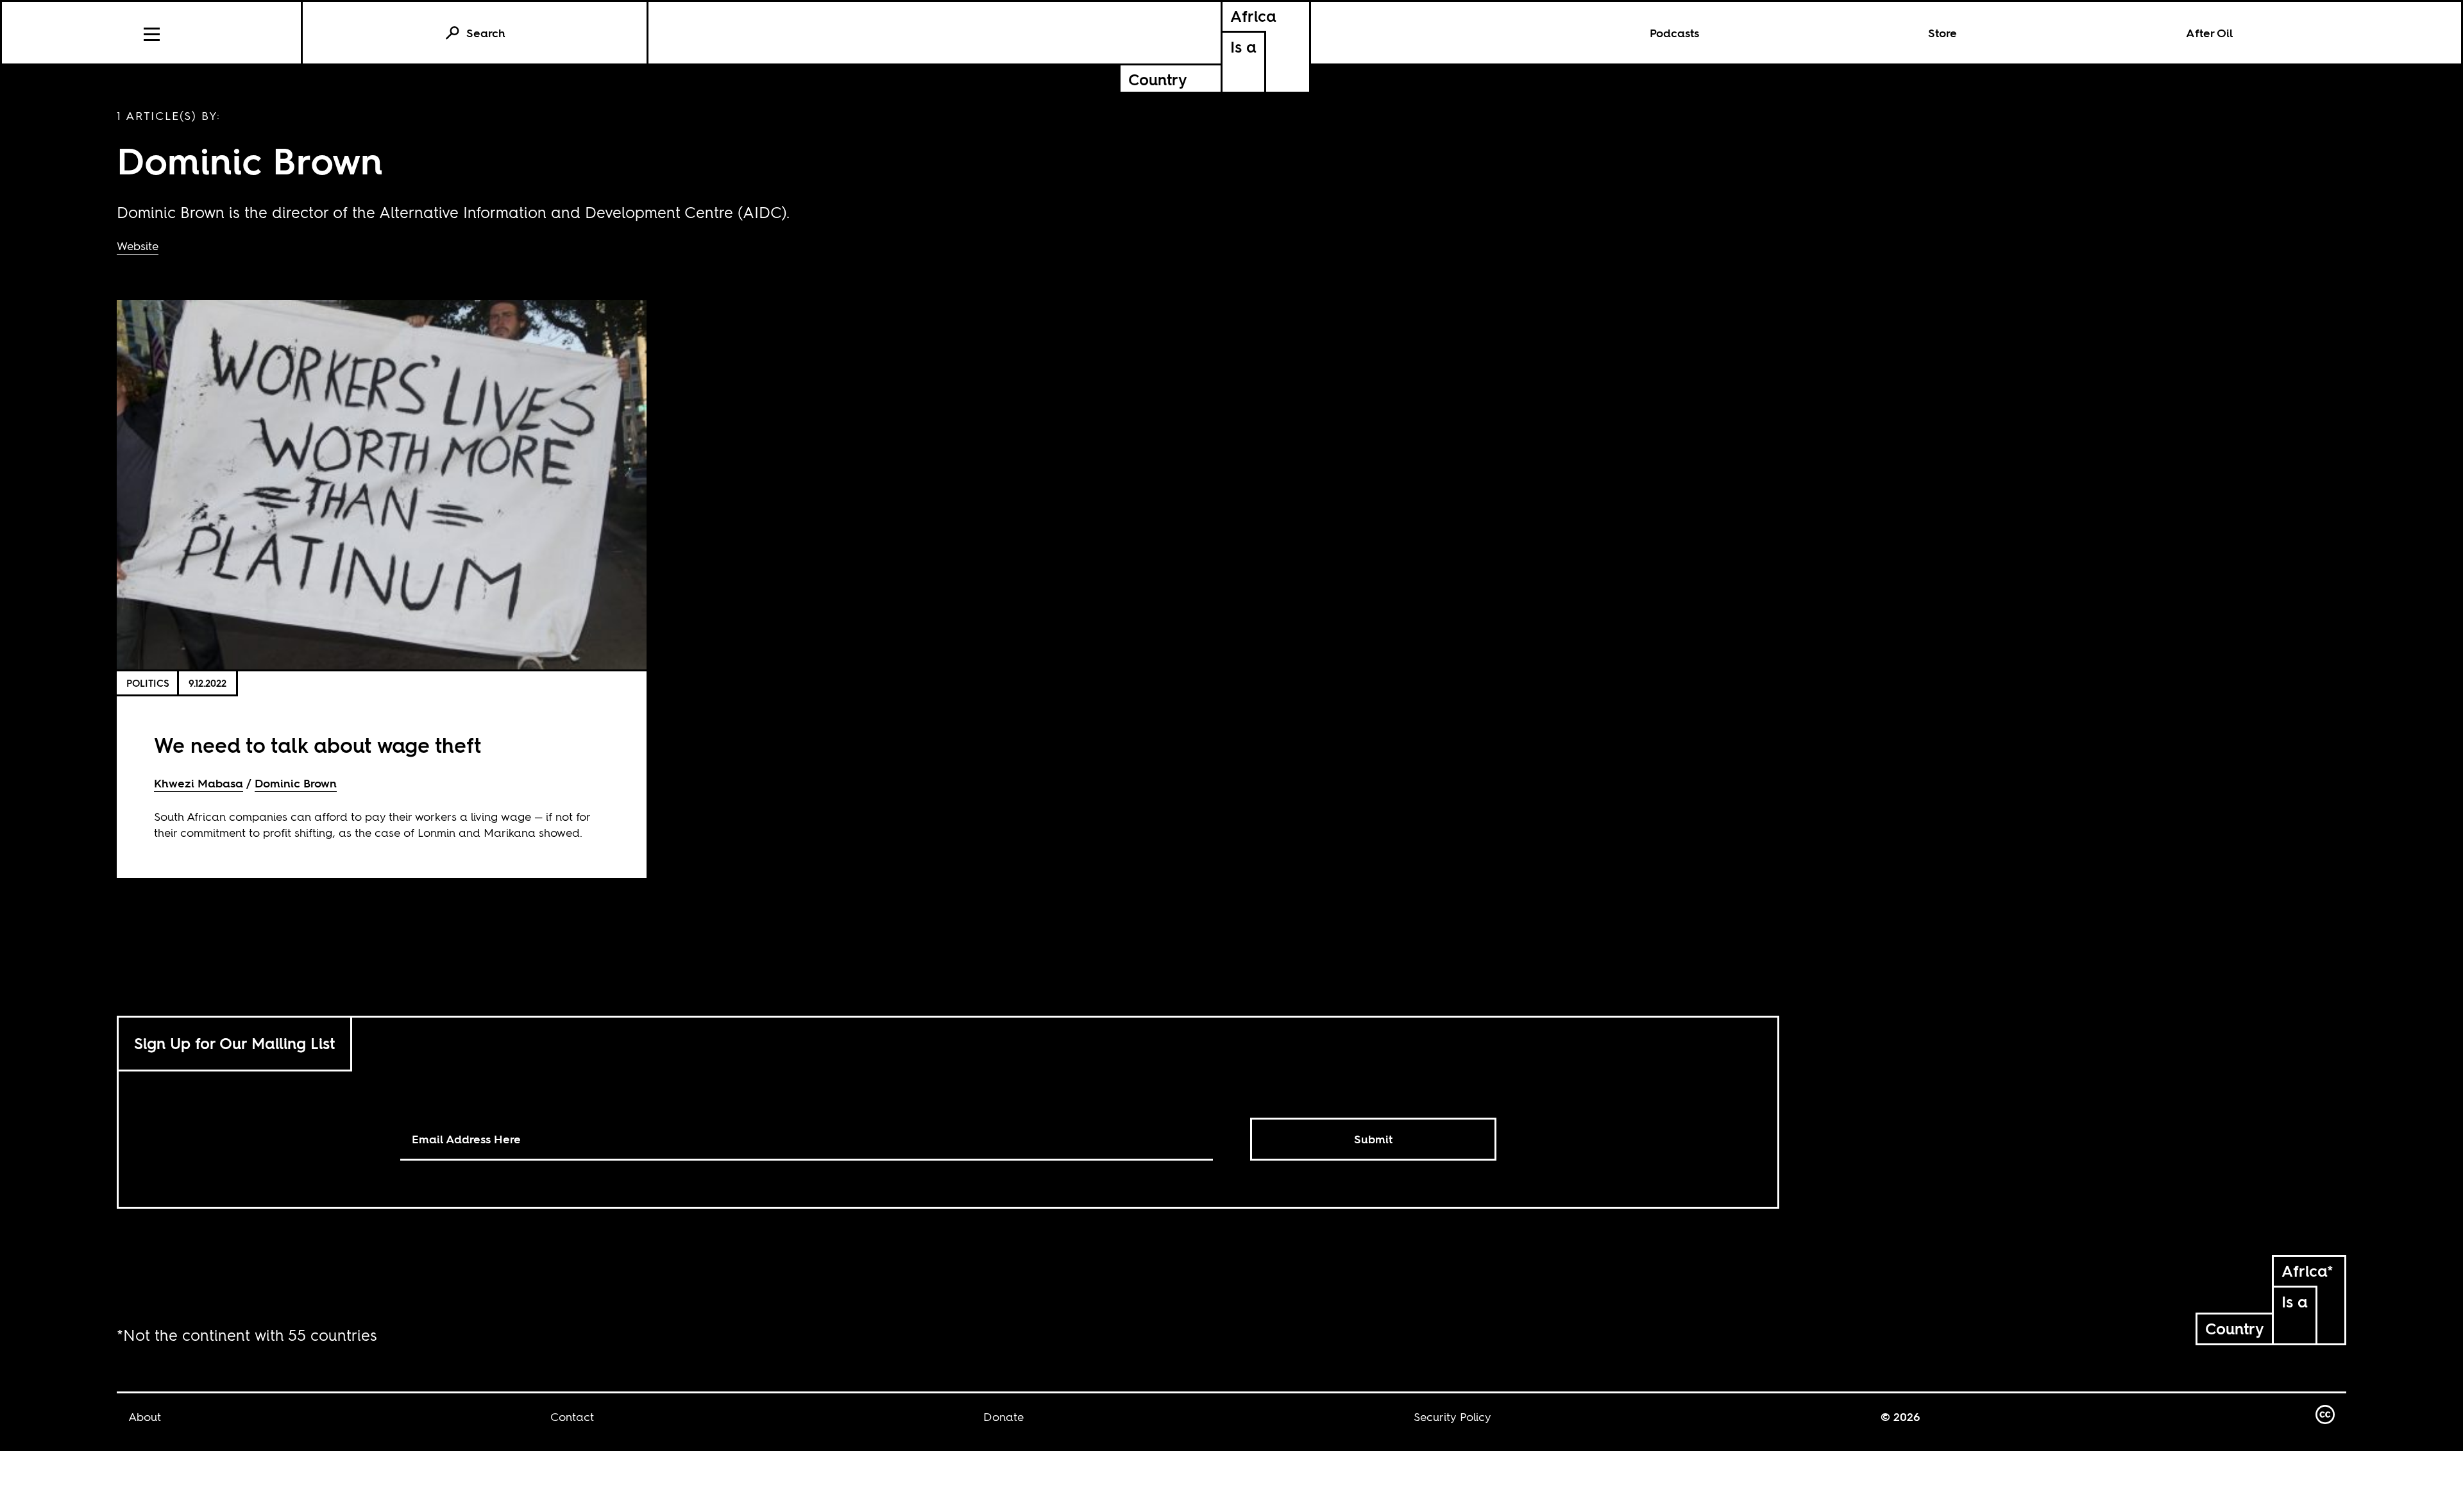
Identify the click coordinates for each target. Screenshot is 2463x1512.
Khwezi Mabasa (199, 783)
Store (1942, 33)
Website (138, 246)
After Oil (2210, 33)
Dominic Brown (296, 783)
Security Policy (1452, 1417)
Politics (148, 683)
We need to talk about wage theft (317, 745)
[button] (152, 33)
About (145, 1417)
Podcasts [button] (1674, 33)
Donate (1003, 1417)
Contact (572, 1417)
